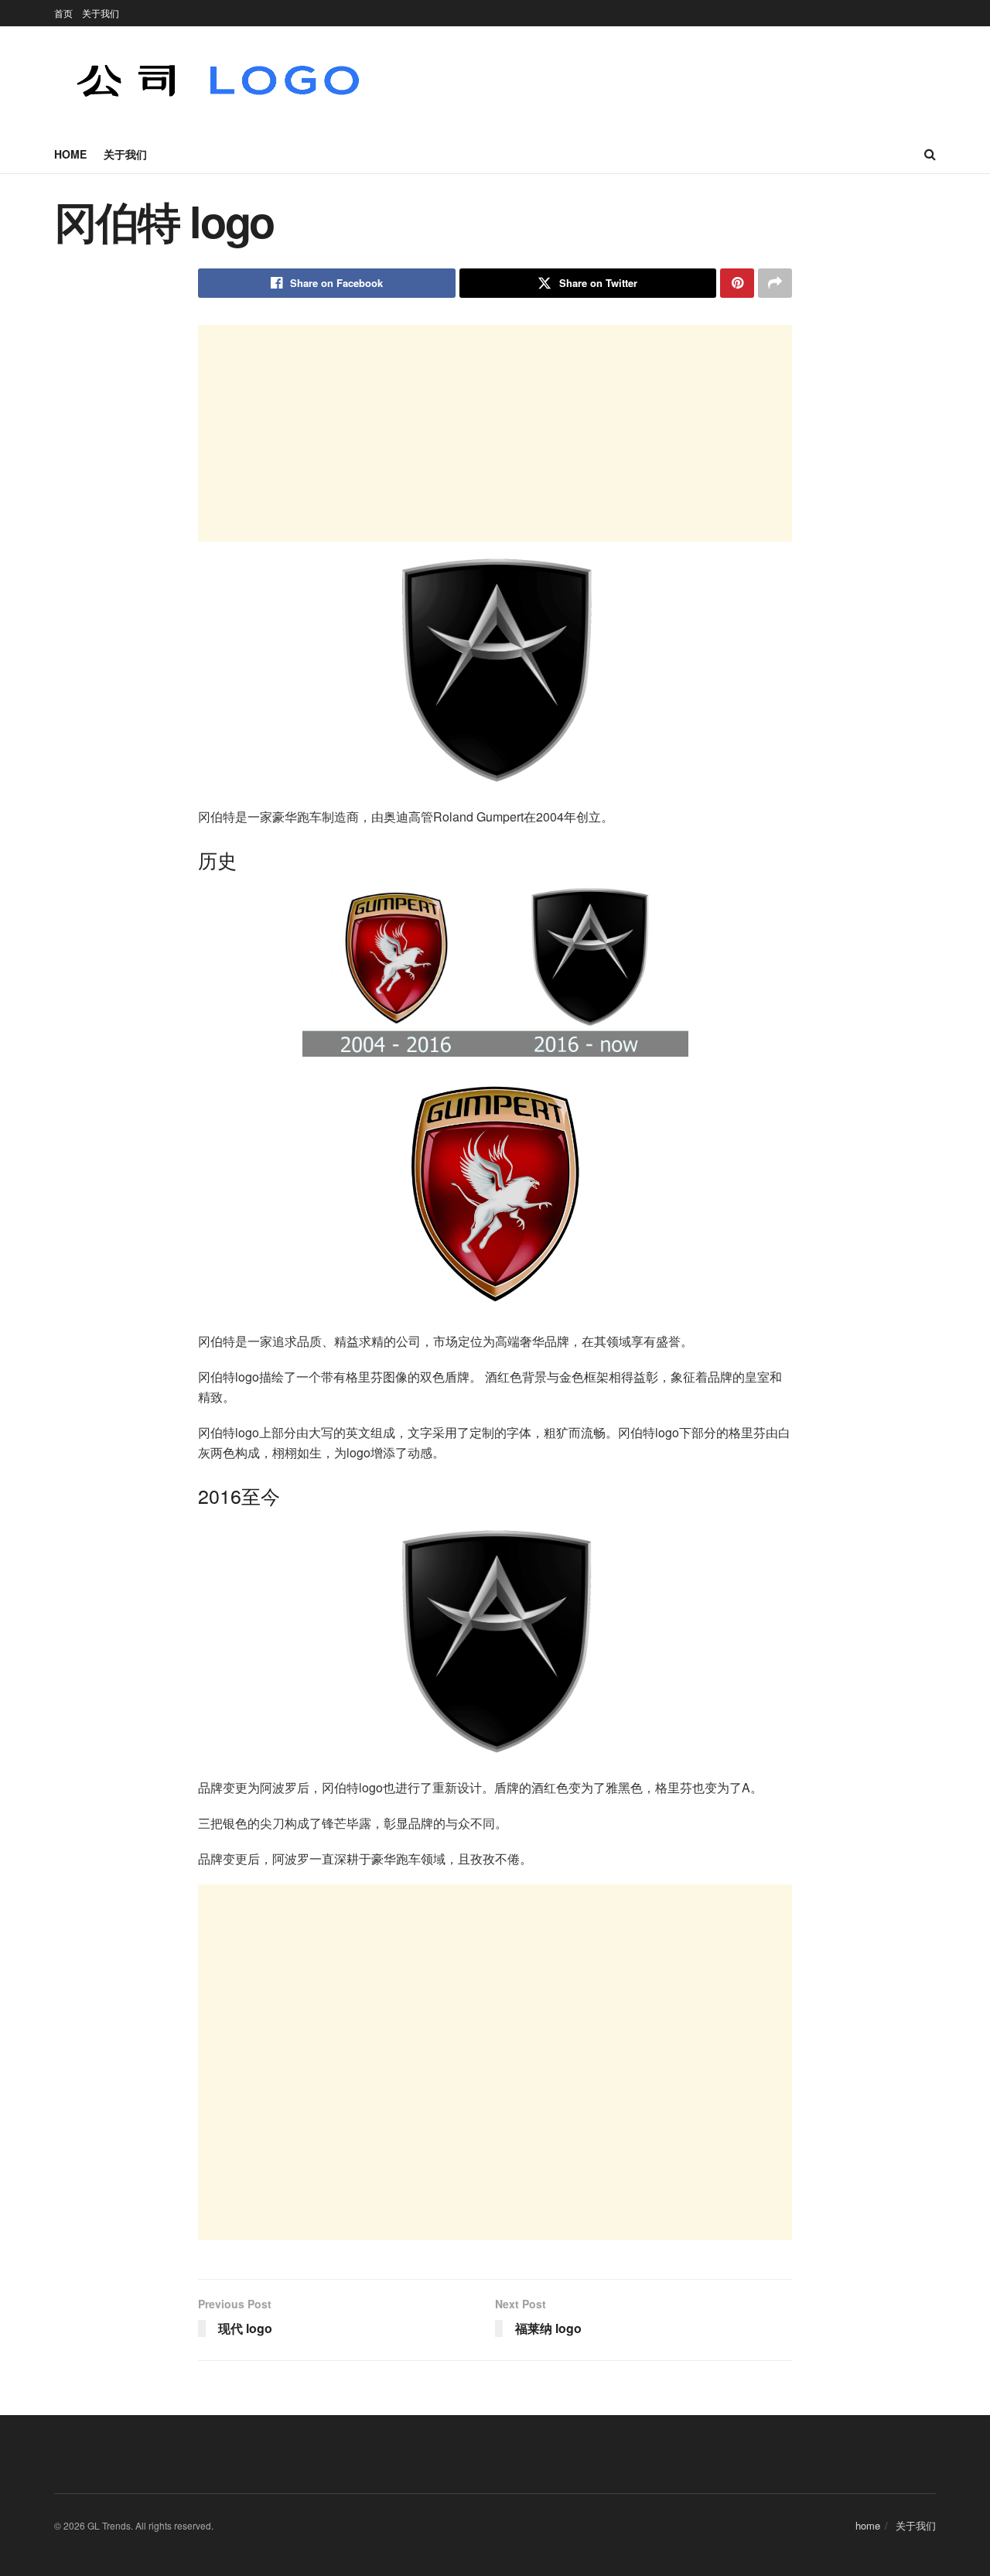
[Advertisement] (495, 433)
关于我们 (101, 13)
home (70, 154)
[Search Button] (930, 154)
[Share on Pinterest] (737, 283)
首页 (63, 13)
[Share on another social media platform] (775, 283)
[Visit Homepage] (219, 80)
